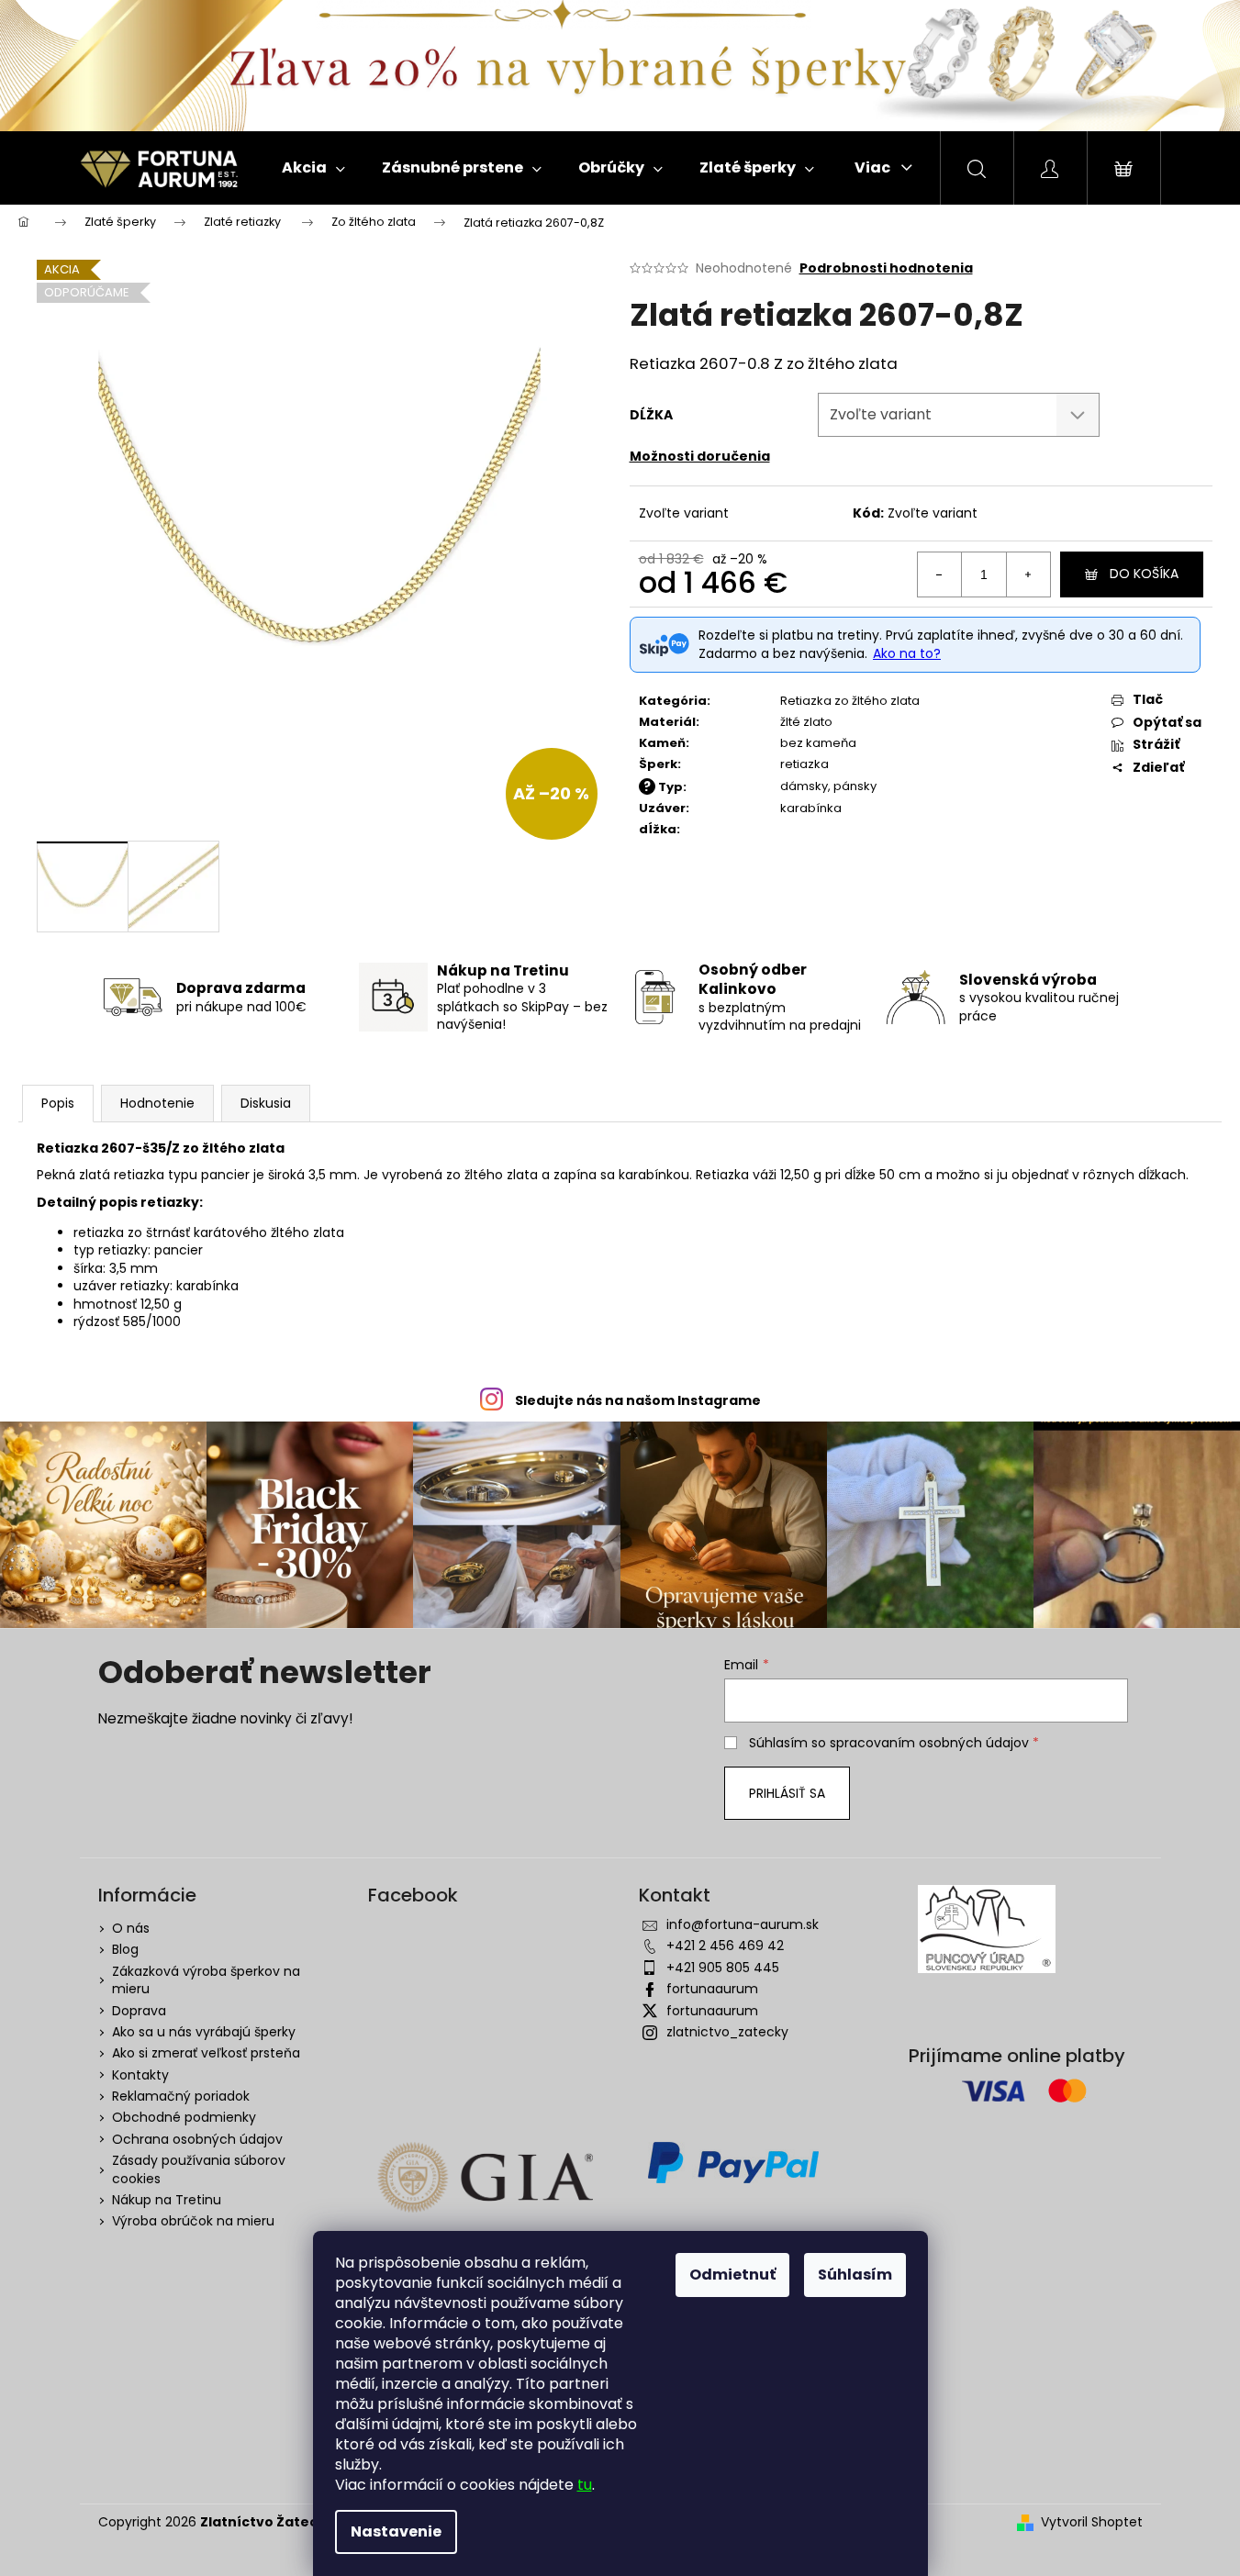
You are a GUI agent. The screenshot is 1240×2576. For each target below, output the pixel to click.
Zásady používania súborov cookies (199, 2169)
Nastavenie (396, 2531)
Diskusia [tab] (266, 1103)
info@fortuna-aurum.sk (743, 1924)
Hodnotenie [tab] (157, 1103)
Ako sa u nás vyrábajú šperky (204, 2032)
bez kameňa (818, 743)
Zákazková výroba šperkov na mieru (206, 1980)
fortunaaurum (712, 1989)
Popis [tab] (58, 1103)
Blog (125, 1949)
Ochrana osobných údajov (197, 2139)
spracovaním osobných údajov (929, 1743)
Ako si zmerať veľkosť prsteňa (206, 2053)
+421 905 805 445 (723, 1968)
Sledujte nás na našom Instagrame (638, 1400)
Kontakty (140, 2075)
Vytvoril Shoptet (1092, 2522)
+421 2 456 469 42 (725, 1946)
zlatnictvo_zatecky (727, 2032)
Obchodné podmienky (184, 2117)
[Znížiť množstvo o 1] (940, 574)
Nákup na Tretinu (167, 2200)
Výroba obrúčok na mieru (193, 2221)
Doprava (139, 2011)
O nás (131, 1928)
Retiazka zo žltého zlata (850, 701)
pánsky (855, 786)
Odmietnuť (732, 2275)
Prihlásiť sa (787, 1793)
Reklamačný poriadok (181, 2096)
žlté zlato (806, 722)
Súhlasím (855, 2275)
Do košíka (1144, 574)
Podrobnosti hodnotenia (886, 268)
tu (585, 2485)
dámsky (804, 786)
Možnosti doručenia (700, 456)
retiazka (804, 764)
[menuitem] (313, 168)
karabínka (811, 808)
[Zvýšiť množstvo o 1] (1028, 574)
